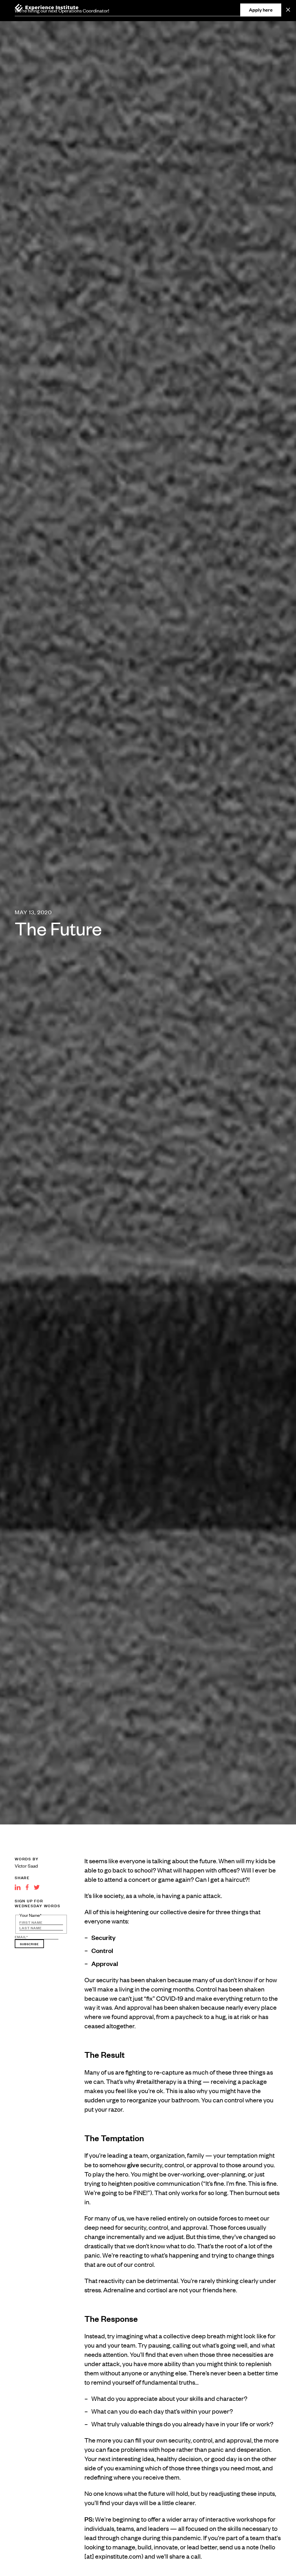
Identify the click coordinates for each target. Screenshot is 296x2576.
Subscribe (29, 1944)
